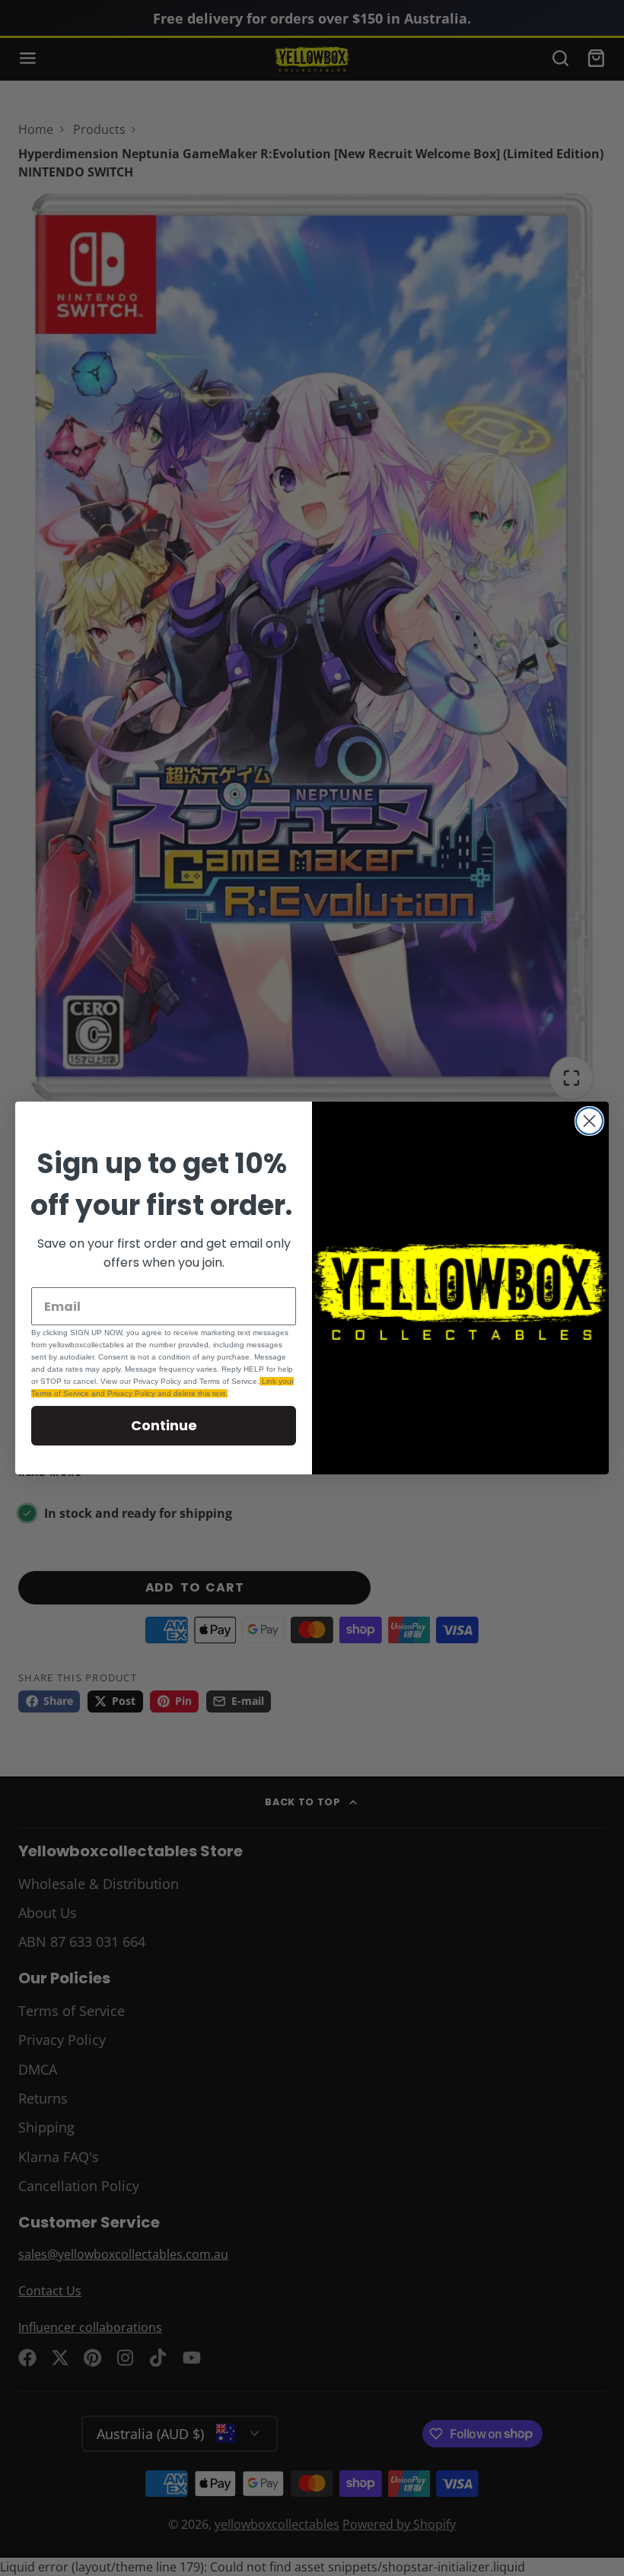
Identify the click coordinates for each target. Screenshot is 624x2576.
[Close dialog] (589, 1121)
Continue (164, 1425)
